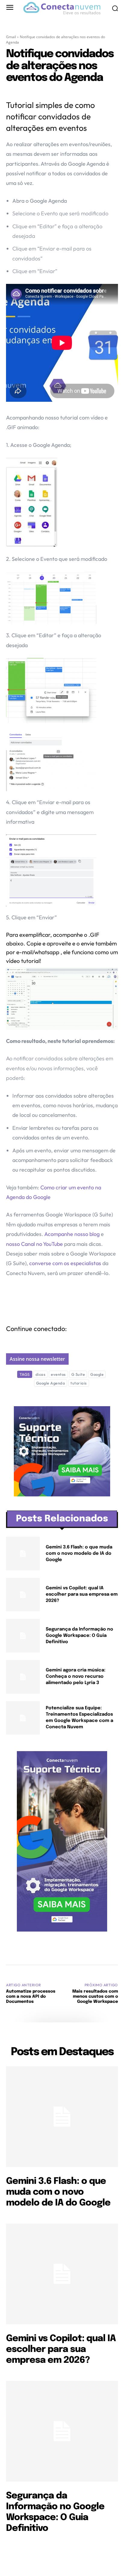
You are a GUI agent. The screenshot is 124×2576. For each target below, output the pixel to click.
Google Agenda (51, 1383)
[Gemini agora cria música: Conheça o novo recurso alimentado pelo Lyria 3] (23, 1677)
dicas (41, 1374)
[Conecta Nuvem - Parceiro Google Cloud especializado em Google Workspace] (62, 8)
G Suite (78, 1374)
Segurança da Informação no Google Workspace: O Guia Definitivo (79, 1636)
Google (97, 1374)
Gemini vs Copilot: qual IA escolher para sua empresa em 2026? (82, 1594)
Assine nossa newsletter (37, 1359)
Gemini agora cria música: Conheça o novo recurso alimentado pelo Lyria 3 (76, 1677)
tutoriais (79, 1383)
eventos (58, 1374)
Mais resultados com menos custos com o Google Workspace (95, 1997)
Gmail (11, 37)
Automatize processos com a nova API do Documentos (31, 1997)
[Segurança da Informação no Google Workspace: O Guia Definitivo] (23, 1636)
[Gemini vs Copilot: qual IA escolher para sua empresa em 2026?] (23, 1595)
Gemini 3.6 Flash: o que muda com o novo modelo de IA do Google (79, 1554)
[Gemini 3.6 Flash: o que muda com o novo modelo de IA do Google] (23, 1554)
